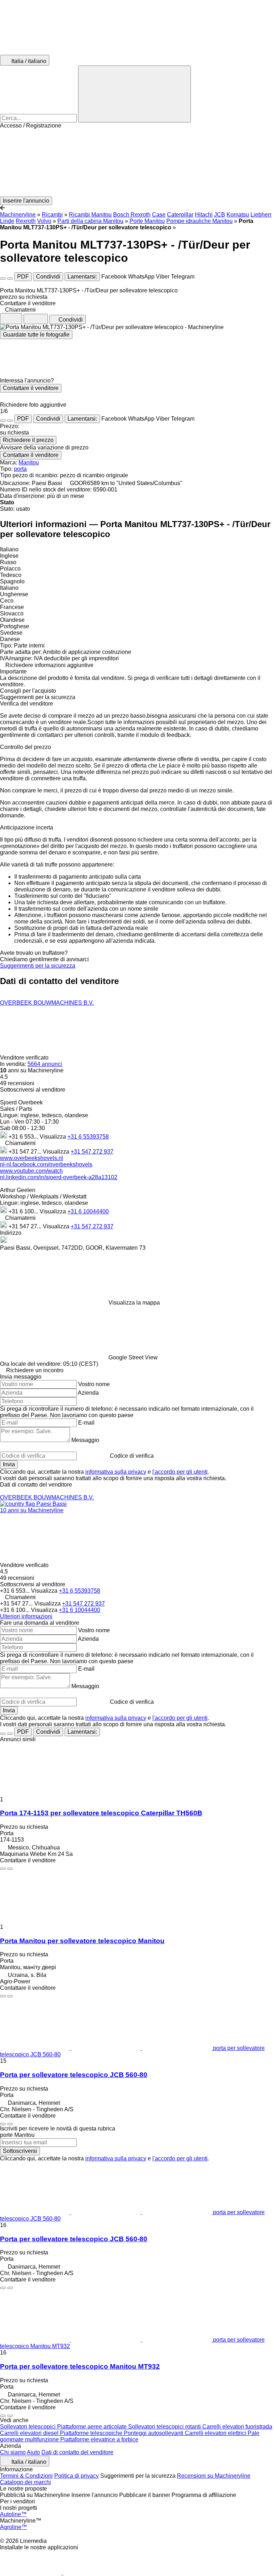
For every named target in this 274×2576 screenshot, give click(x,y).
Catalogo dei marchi (26, 2482)
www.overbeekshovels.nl (32, 1158)
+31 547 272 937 (92, 1152)
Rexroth (26, 221)
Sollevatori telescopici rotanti (165, 2427)
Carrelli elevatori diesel (30, 2433)
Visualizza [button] (54, 1137)
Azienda (88, 1393)
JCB (220, 215)
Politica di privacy (77, 2476)
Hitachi (204, 215)
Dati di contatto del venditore (77, 2452)
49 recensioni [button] (17, 1083)
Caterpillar (180, 215)
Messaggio (85, 1440)
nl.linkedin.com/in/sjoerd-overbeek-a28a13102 (59, 1177)
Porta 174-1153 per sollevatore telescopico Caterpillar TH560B (101, 1813)
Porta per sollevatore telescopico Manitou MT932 (80, 2366)
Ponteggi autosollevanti (154, 2433)
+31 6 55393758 (88, 1137)
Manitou (29, 462)
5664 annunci (45, 1064)
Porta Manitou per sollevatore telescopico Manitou (82, 1941)
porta (20, 469)
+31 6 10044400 (88, 1211)
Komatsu (238, 215)
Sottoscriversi (20, 2151)
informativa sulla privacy (116, 1472)
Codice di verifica (132, 1456)
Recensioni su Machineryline (214, 2476)
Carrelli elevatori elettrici (216, 2433)
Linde (7, 221)
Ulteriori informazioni (26, 1616)
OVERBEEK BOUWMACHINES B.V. (47, 1003)
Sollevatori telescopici (29, 2427)
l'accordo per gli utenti (180, 1472)
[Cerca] (135, 94)
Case (159, 215)
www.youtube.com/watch (31, 1171)
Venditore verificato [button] (25, 1058)
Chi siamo (13, 2452)
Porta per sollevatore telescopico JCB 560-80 (74, 2075)
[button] (137, 163)
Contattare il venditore (31, 388)
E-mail (86, 1423)
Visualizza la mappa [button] (134, 1303)
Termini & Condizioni (26, 2476)
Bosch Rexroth (132, 215)
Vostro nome (94, 1384)
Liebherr (261, 215)
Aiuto (33, 2452)
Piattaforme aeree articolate (93, 2427)
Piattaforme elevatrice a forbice (99, 2439)
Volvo (44, 221)
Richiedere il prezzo (28, 440)
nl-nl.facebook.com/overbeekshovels (46, 1164)
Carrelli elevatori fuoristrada (237, 2427)
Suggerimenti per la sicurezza (38, 966)
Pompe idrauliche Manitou (199, 221)
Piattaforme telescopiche (92, 2433)
